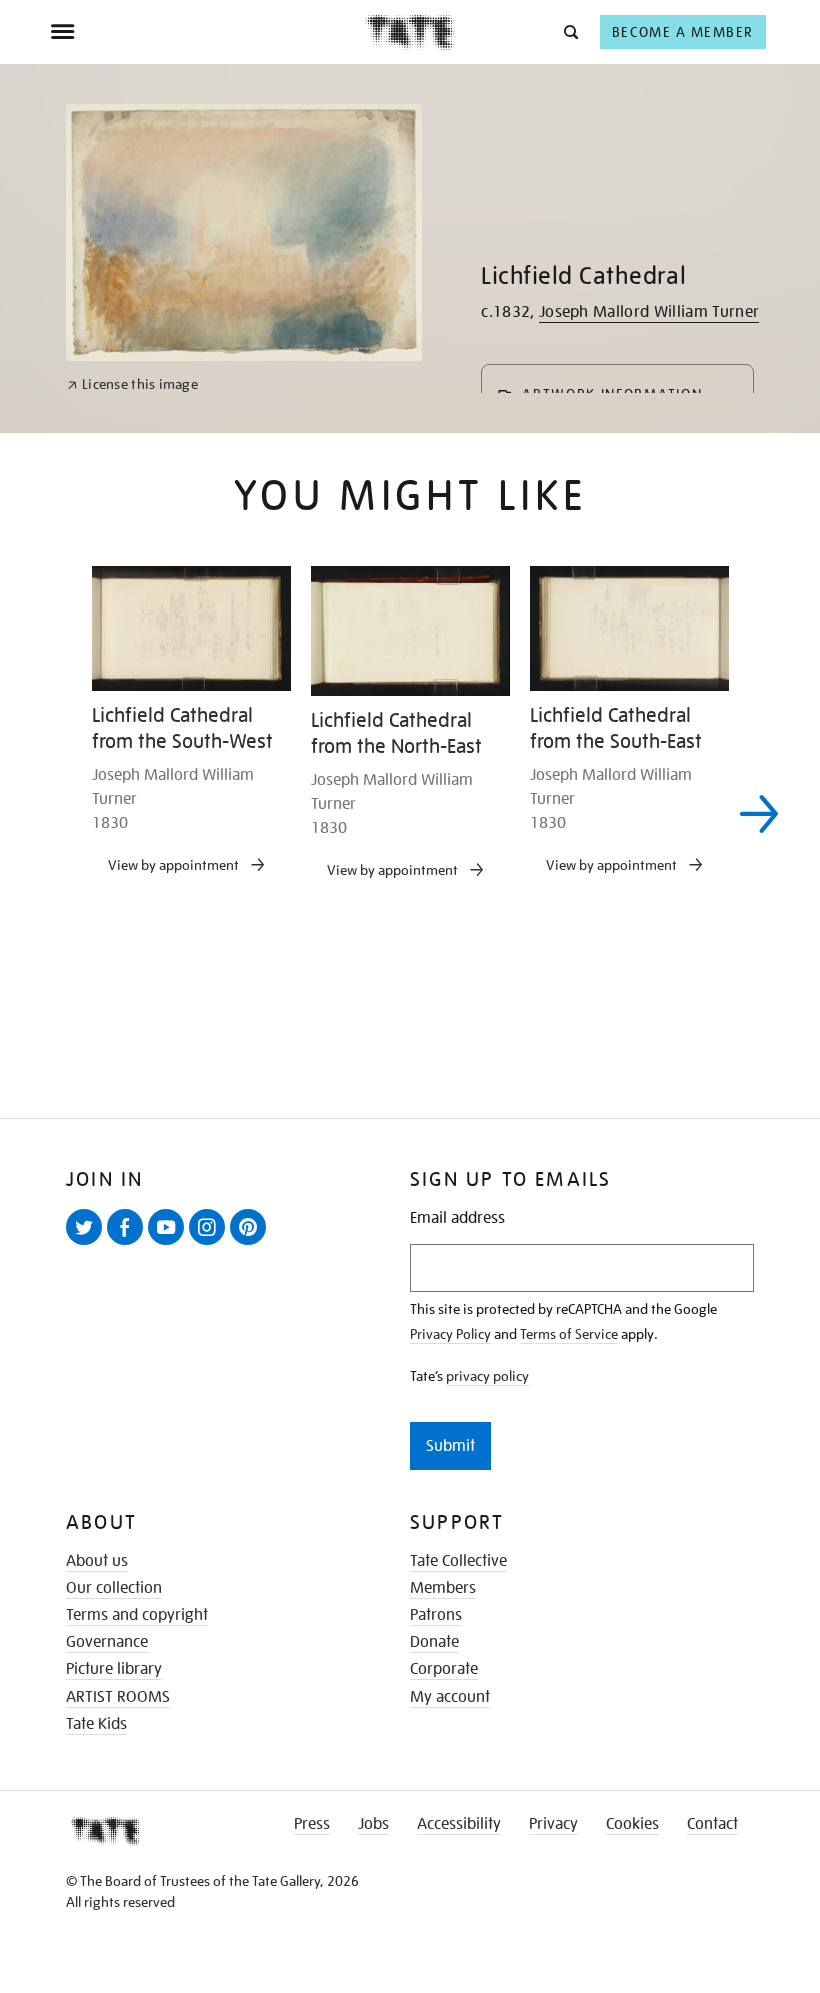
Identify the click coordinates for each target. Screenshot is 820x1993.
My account (450, 1697)
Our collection (114, 1588)
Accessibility (459, 1824)
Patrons (436, 1615)
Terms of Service (569, 1334)
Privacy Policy (450, 1334)
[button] (569, 31)
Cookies (632, 1824)
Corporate (444, 1669)
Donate (434, 1642)
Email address (457, 1218)
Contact (712, 1824)
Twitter (88, 1244)
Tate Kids (96, 1724)
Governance (107, 1642)
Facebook (129, 1244)
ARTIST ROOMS (118, 1697)
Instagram (211, 1244)
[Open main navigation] (207, 32)
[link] (132, 384)
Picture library (114, 1669)
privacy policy (487, 1376)
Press (312, 1824)
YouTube (170, 1244)
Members (443, 1588)
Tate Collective (458, 1561)
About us (97, 1561)
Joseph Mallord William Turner (649, 312)
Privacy (553, 1824)
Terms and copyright (137, 1615)
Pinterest (252, 1244)
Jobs (373, 1824)
